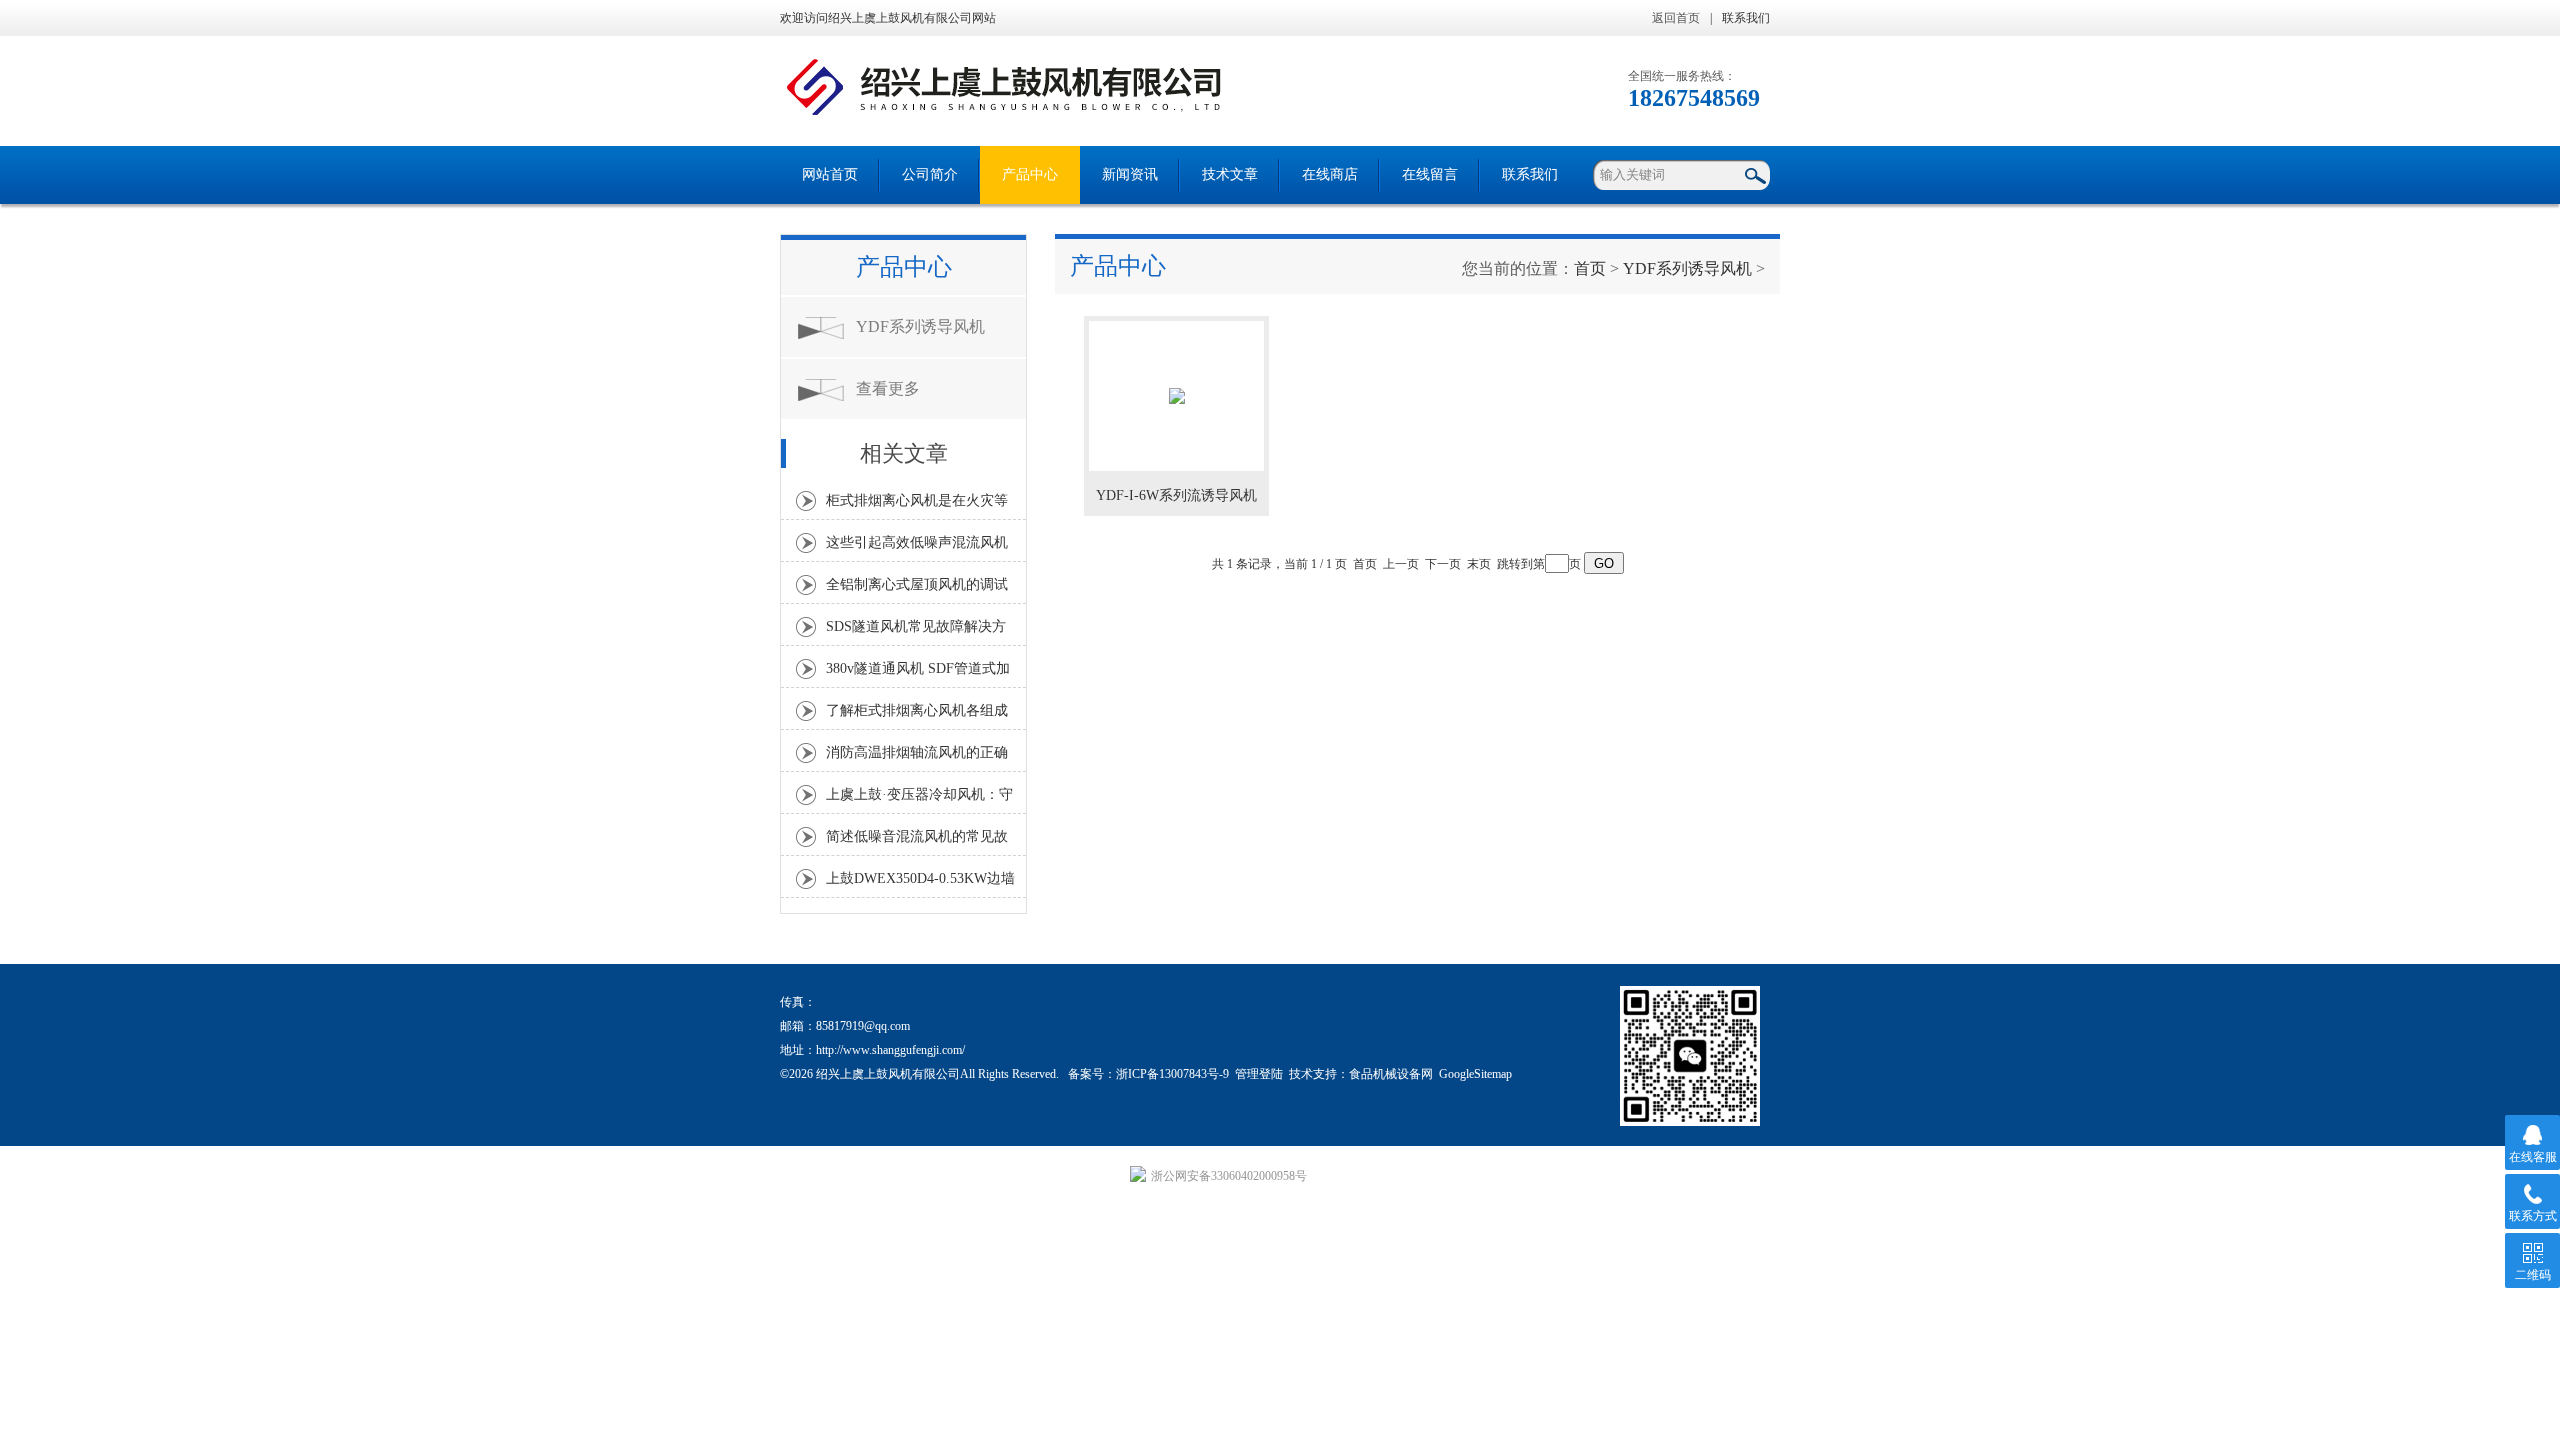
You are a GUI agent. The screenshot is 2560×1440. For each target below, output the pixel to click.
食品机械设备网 (1391, 1074)
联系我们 (1746, 18)
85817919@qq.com (863, 1026)
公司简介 (930, 174)
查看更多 (888, 388)
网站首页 (830, 174)
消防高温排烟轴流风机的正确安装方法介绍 (917, 758)
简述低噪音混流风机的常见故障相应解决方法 (917, 842)
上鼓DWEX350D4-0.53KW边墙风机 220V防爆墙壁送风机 (920, 884)
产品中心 (1030, 174)
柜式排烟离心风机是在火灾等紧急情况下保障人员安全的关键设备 (917, 506)
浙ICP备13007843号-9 (1172, 1074)
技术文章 (1230, 174)
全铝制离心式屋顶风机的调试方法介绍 (917, 590)
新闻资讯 (1130, 174)
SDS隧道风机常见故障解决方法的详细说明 (916, 632)
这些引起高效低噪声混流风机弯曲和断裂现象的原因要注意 (917, 548)
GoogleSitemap (1475, 1074)
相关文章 (904, 453)
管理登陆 (1259, 1074)
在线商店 (1330, 174)
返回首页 (1676, 18)
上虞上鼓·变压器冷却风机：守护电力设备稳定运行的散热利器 (919, 800)
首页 (1590, 268)
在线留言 (1430, 174)
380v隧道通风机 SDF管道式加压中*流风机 (918, 674)
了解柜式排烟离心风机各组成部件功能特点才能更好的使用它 (917, 716)
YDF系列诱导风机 (920, 326)
